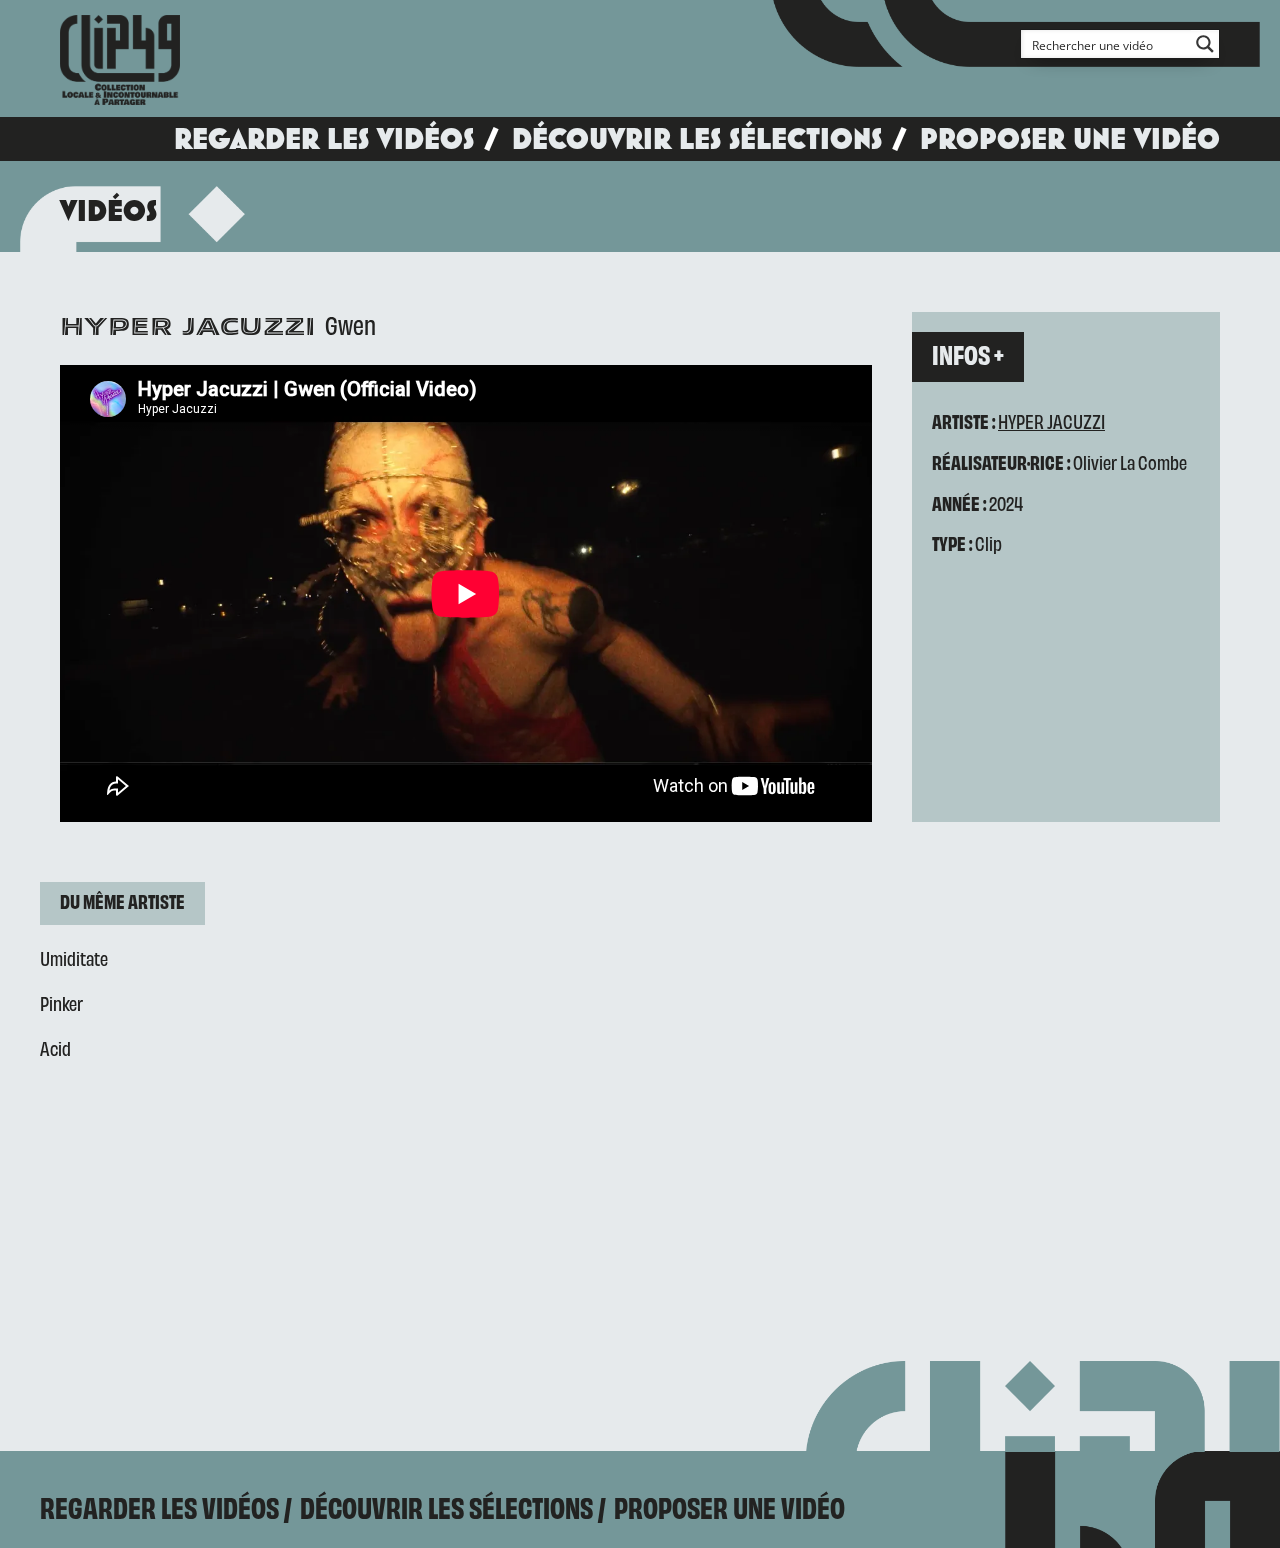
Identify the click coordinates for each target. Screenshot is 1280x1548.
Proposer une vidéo (1070, 138)
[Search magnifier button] (1205, 44)
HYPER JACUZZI (1051, 420)
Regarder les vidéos (324, 138)
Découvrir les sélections (697, 138)
